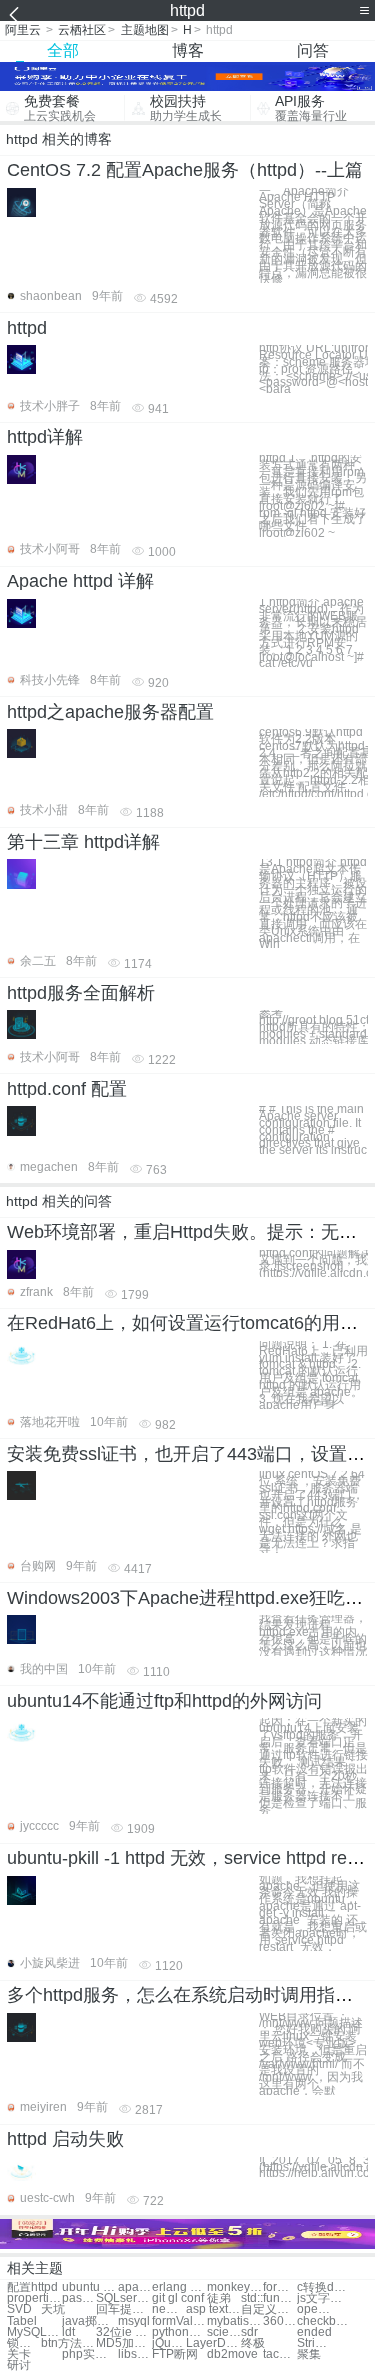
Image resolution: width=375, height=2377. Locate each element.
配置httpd (32, 2287)
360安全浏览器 (280, 2321)
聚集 (309, 2354)
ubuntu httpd (89, 2287)
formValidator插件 (179, 2321)
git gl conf (178, 2298)
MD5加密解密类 (123, 2343)
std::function (268, 2298)
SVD (19, 2309)
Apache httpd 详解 (80, 581)
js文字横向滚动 (324, 2298)
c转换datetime (324, 2287)
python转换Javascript (179, 2332)
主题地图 (145, 30)
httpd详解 (45, 437)
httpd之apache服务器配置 (110, 712)
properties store (34, 2298)
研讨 (19, 2365)
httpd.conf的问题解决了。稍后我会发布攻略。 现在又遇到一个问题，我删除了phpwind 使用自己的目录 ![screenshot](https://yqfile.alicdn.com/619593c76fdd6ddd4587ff (313, 1263)
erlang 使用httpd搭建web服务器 (179, 2287)
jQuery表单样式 (169, 2343)
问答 (313, 50)
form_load (280, 2287)
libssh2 (135, 2354)
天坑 (53, 2309)
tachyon (280, 2354)
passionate (79, 2298)
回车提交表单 (123, 2309)
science (224, 2332)
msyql (134, 2321)
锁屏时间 (24, 2343)
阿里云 (23, 30)
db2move (232, 2354)
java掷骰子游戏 (89, 2321)
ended (314, 2332)
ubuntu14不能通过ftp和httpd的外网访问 (164, 1701)
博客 (188, 50)
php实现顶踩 (89, 2354)
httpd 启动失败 (65, 2139)
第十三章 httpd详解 (83, 842)
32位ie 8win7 (123, 2332)
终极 (253, 2343)
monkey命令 (234, 2287)
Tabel (22, 2321)
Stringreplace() (314, 2343)
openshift (314, 2309)
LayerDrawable (213, 2343)
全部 (63, 50)
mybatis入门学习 (234, 2321)
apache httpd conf (135, 2287)
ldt (68, 2332)
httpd (27, 328)
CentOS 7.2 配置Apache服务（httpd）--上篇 (185, 170)
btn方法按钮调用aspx (68, 2343)
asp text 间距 (213, 2309)
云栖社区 (82, 30)
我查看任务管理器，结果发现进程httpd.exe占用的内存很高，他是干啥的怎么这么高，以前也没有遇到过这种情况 (313, 1635)
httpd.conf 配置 (67, 1089)
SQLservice (123, 2298)
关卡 (19, 2354)
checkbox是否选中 (324, 2321)
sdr (249, 2332)
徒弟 (219, 2298)
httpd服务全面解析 (81, 993)
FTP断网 (175, 2354)
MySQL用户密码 (34, 2332)
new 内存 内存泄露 (169, 2309)
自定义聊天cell (268, 2309)
